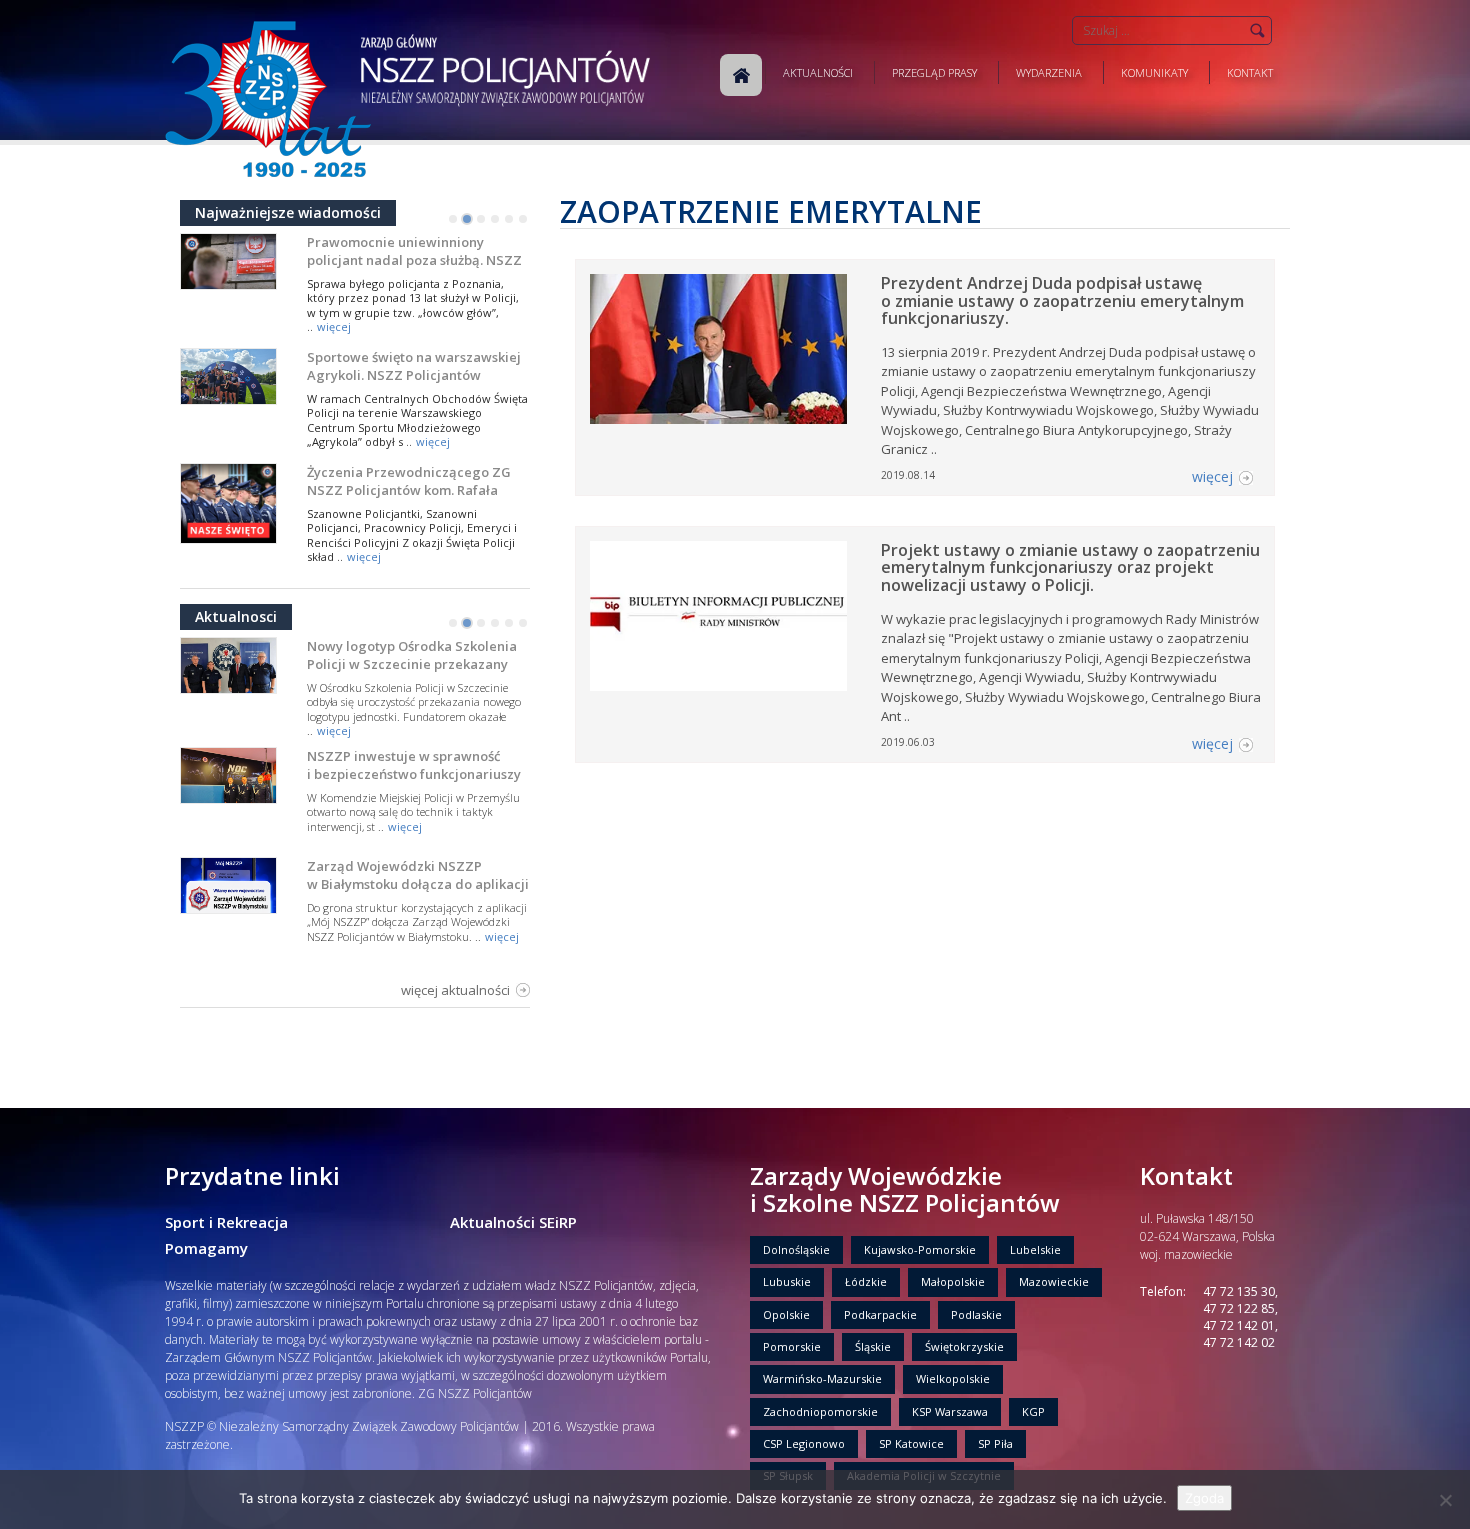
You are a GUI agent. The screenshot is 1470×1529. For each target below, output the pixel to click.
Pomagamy (206, 1248)
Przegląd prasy (934, 72)
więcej (334, 326)
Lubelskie (1035, 1249)
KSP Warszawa (950, 1411)
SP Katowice (911, 1443)
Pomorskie (792, 1346)
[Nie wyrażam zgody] (1445, 1500)
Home (741, 75)
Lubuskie (787, 1281)
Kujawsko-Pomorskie (920, 1249)
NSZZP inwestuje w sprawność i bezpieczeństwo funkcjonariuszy (414, 765)
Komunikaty (1154, 72)
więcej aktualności (455, 990)
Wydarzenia (1049, 72)
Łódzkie (866, 1281)
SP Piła (995, 1443)
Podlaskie (976, 1314)
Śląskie (873, 1346)
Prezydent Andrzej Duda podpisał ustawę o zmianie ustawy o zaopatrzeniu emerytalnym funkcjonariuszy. (1062, 300)
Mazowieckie (1054, 1281)
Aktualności (818, 72)
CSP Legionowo (804, 1443)
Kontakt (1250, 72)
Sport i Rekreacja (226, 1222)
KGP (1033, 1411)
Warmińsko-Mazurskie (822, 1378)
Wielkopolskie (953, 1378)
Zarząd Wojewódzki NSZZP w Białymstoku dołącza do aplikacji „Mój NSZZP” (418, 884)
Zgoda (1204, 1498)
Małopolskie (953, 1281)
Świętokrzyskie (964, 1346)
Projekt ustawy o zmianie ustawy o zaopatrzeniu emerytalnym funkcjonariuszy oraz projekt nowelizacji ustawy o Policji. (1070, 567)
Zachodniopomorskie (820, 1411)
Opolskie (786, 1314)
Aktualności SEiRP (513, 1222)
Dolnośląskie (796, 1249)
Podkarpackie (880, 1314)
